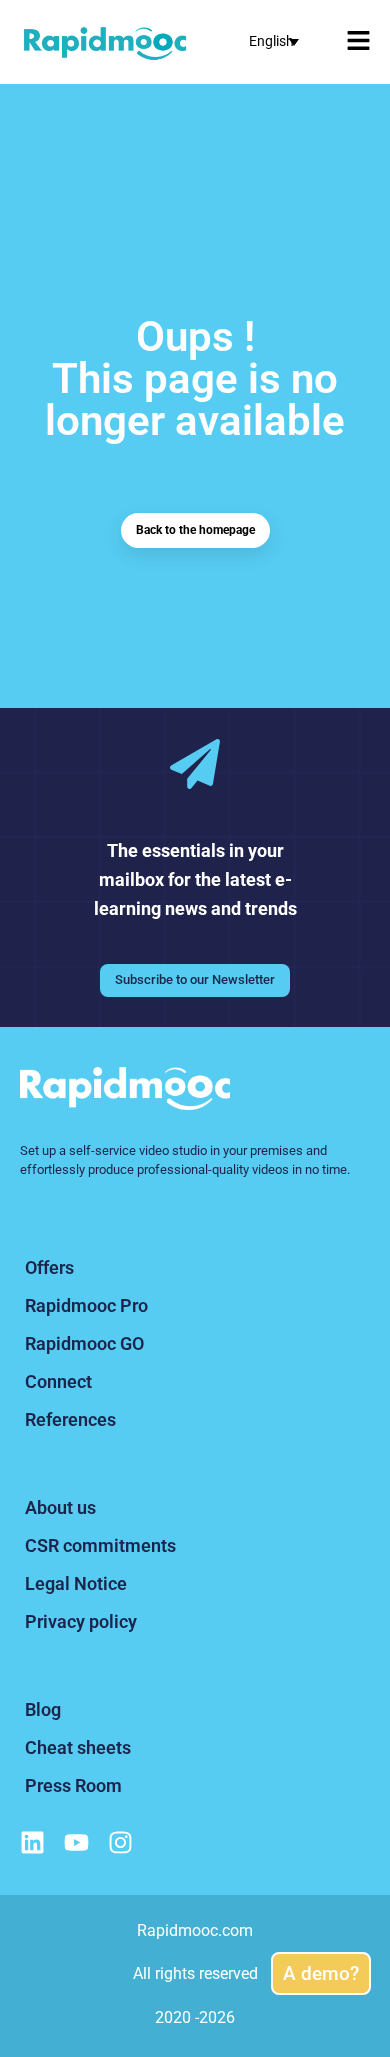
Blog (43, 1709)
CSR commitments (100, 1545)
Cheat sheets (78, 1747)
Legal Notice (76, 1583)
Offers (49, 1267)
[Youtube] (76, 1842)
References (70, 1419)
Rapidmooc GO (84, 1343)
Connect (58, 1381)
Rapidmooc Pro (86, 1305)
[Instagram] (120, 1842)
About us (60, 1507)
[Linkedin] (32, 1842)
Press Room (73, 1785)
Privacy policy (81, 1621)
